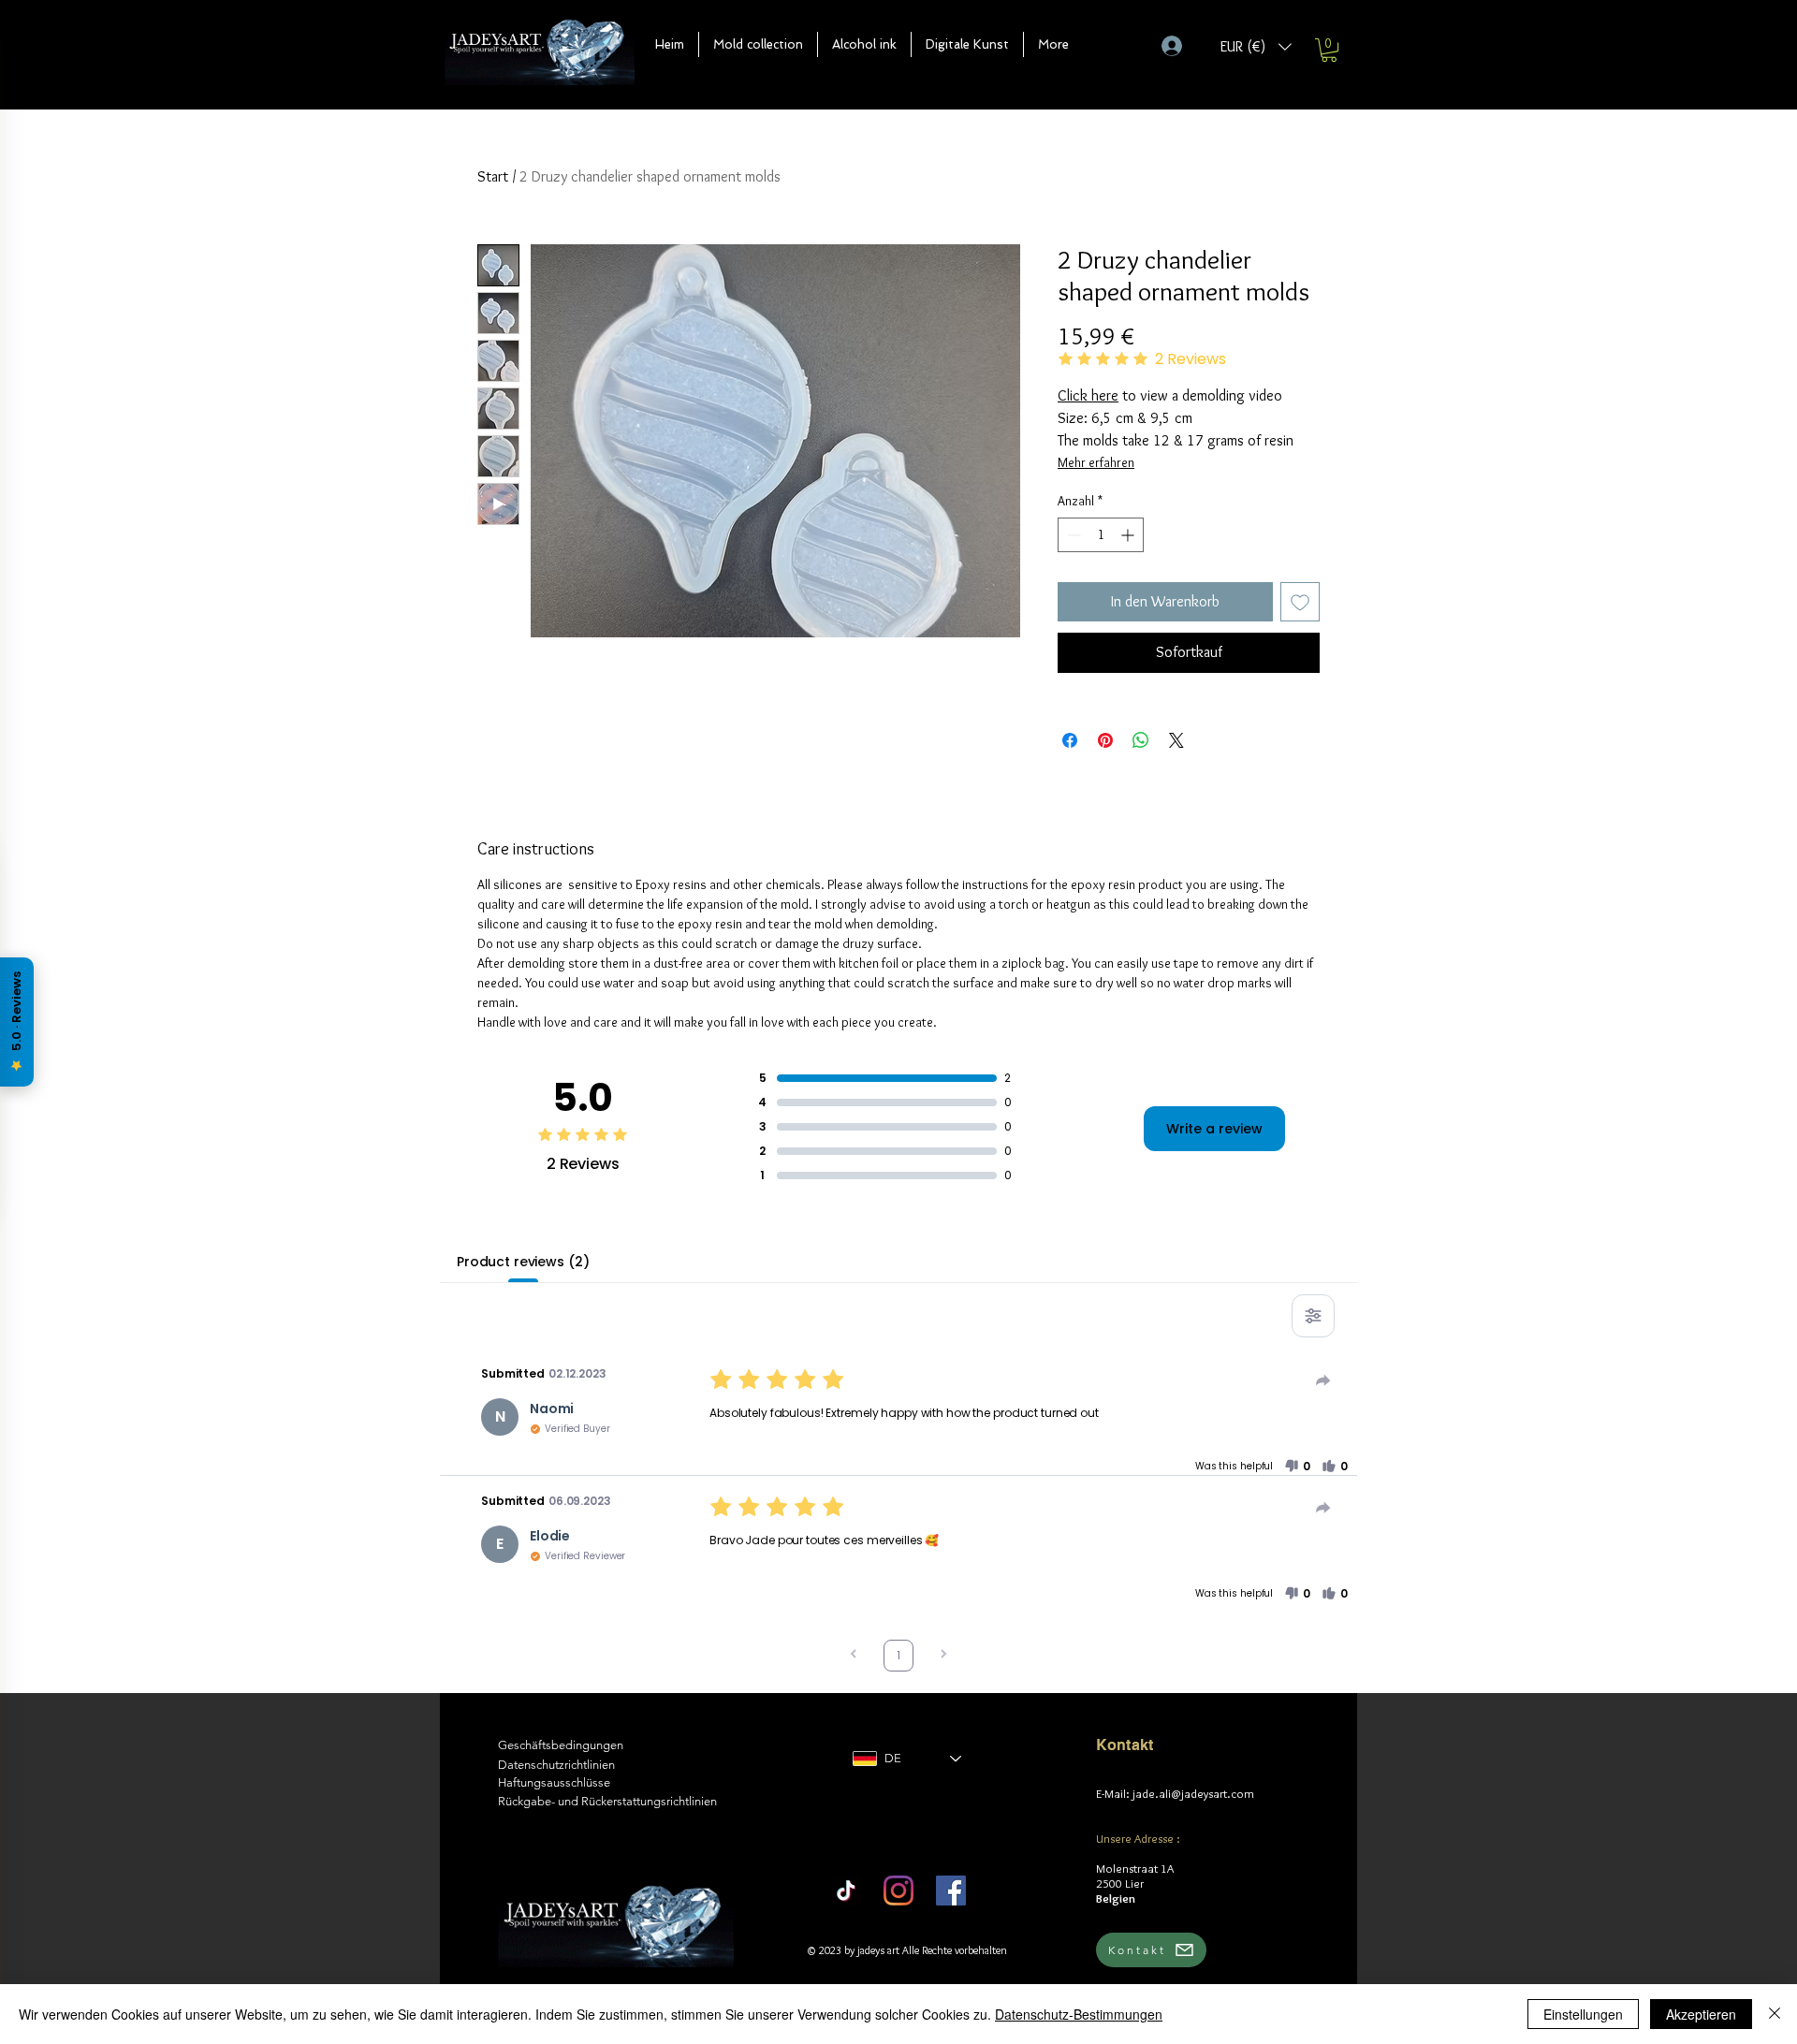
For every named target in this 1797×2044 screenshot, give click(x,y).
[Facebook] (951, 1891)
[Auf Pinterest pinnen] (1105, 740)
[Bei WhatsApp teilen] (1141, 740)
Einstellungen (1583, 2014)
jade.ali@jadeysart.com (1193, 1793)
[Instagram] (898, 1891)
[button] (758, 44)
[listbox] (1256, 46)
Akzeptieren (1701, 2014)
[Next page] (943, 1656)
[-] (1180, 46)
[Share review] (1323, 1380)
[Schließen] (1775, 2014)
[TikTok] (846, 1891)
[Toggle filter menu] (1313, 1316)
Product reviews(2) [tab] (523, 1262)
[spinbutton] (1101, 535)
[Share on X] (1176, 740)
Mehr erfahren (1096, 462)
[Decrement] (1072, 535)
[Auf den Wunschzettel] (1300, 602)
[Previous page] (854, 1656)
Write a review (1214, 1129)
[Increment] (1129, 535)
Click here (1088, 395)
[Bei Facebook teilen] (1070, 740)
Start (493, 176)
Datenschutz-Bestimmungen (1079, 2014)
